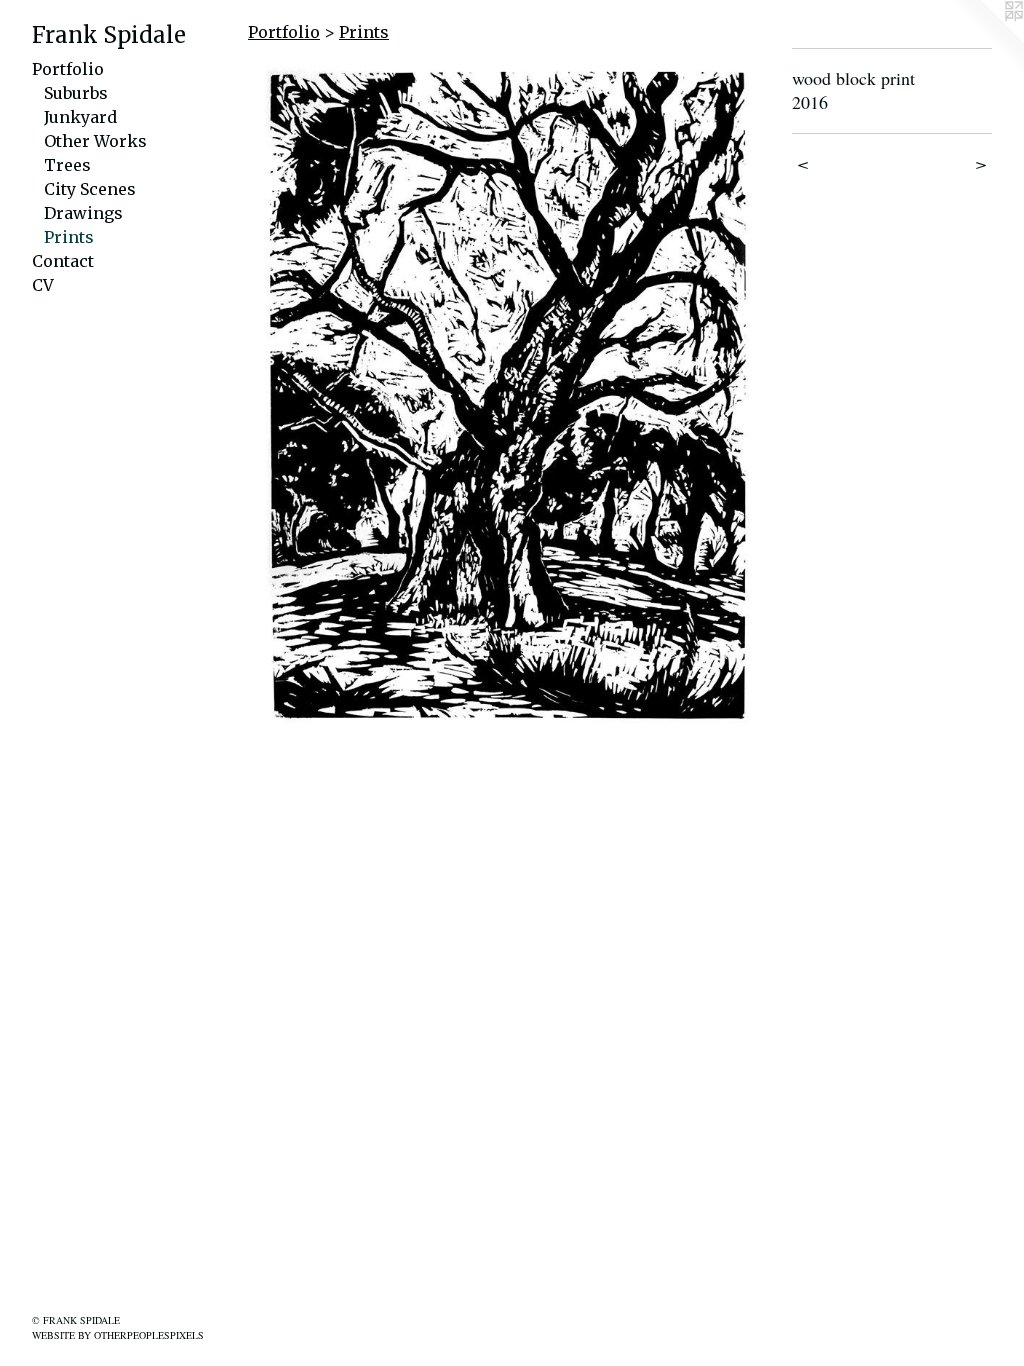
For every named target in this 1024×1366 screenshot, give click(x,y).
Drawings (83, 213)
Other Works (95, 141)
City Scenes (90, 189)
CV (43, 285)
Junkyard (80, 117)
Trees (67, 165)
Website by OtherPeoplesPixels (118, 1335)
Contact (63, 261)
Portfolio (68, 69)
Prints (69, 237)
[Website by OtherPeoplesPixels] (984, 40)
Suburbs (76, 93)
